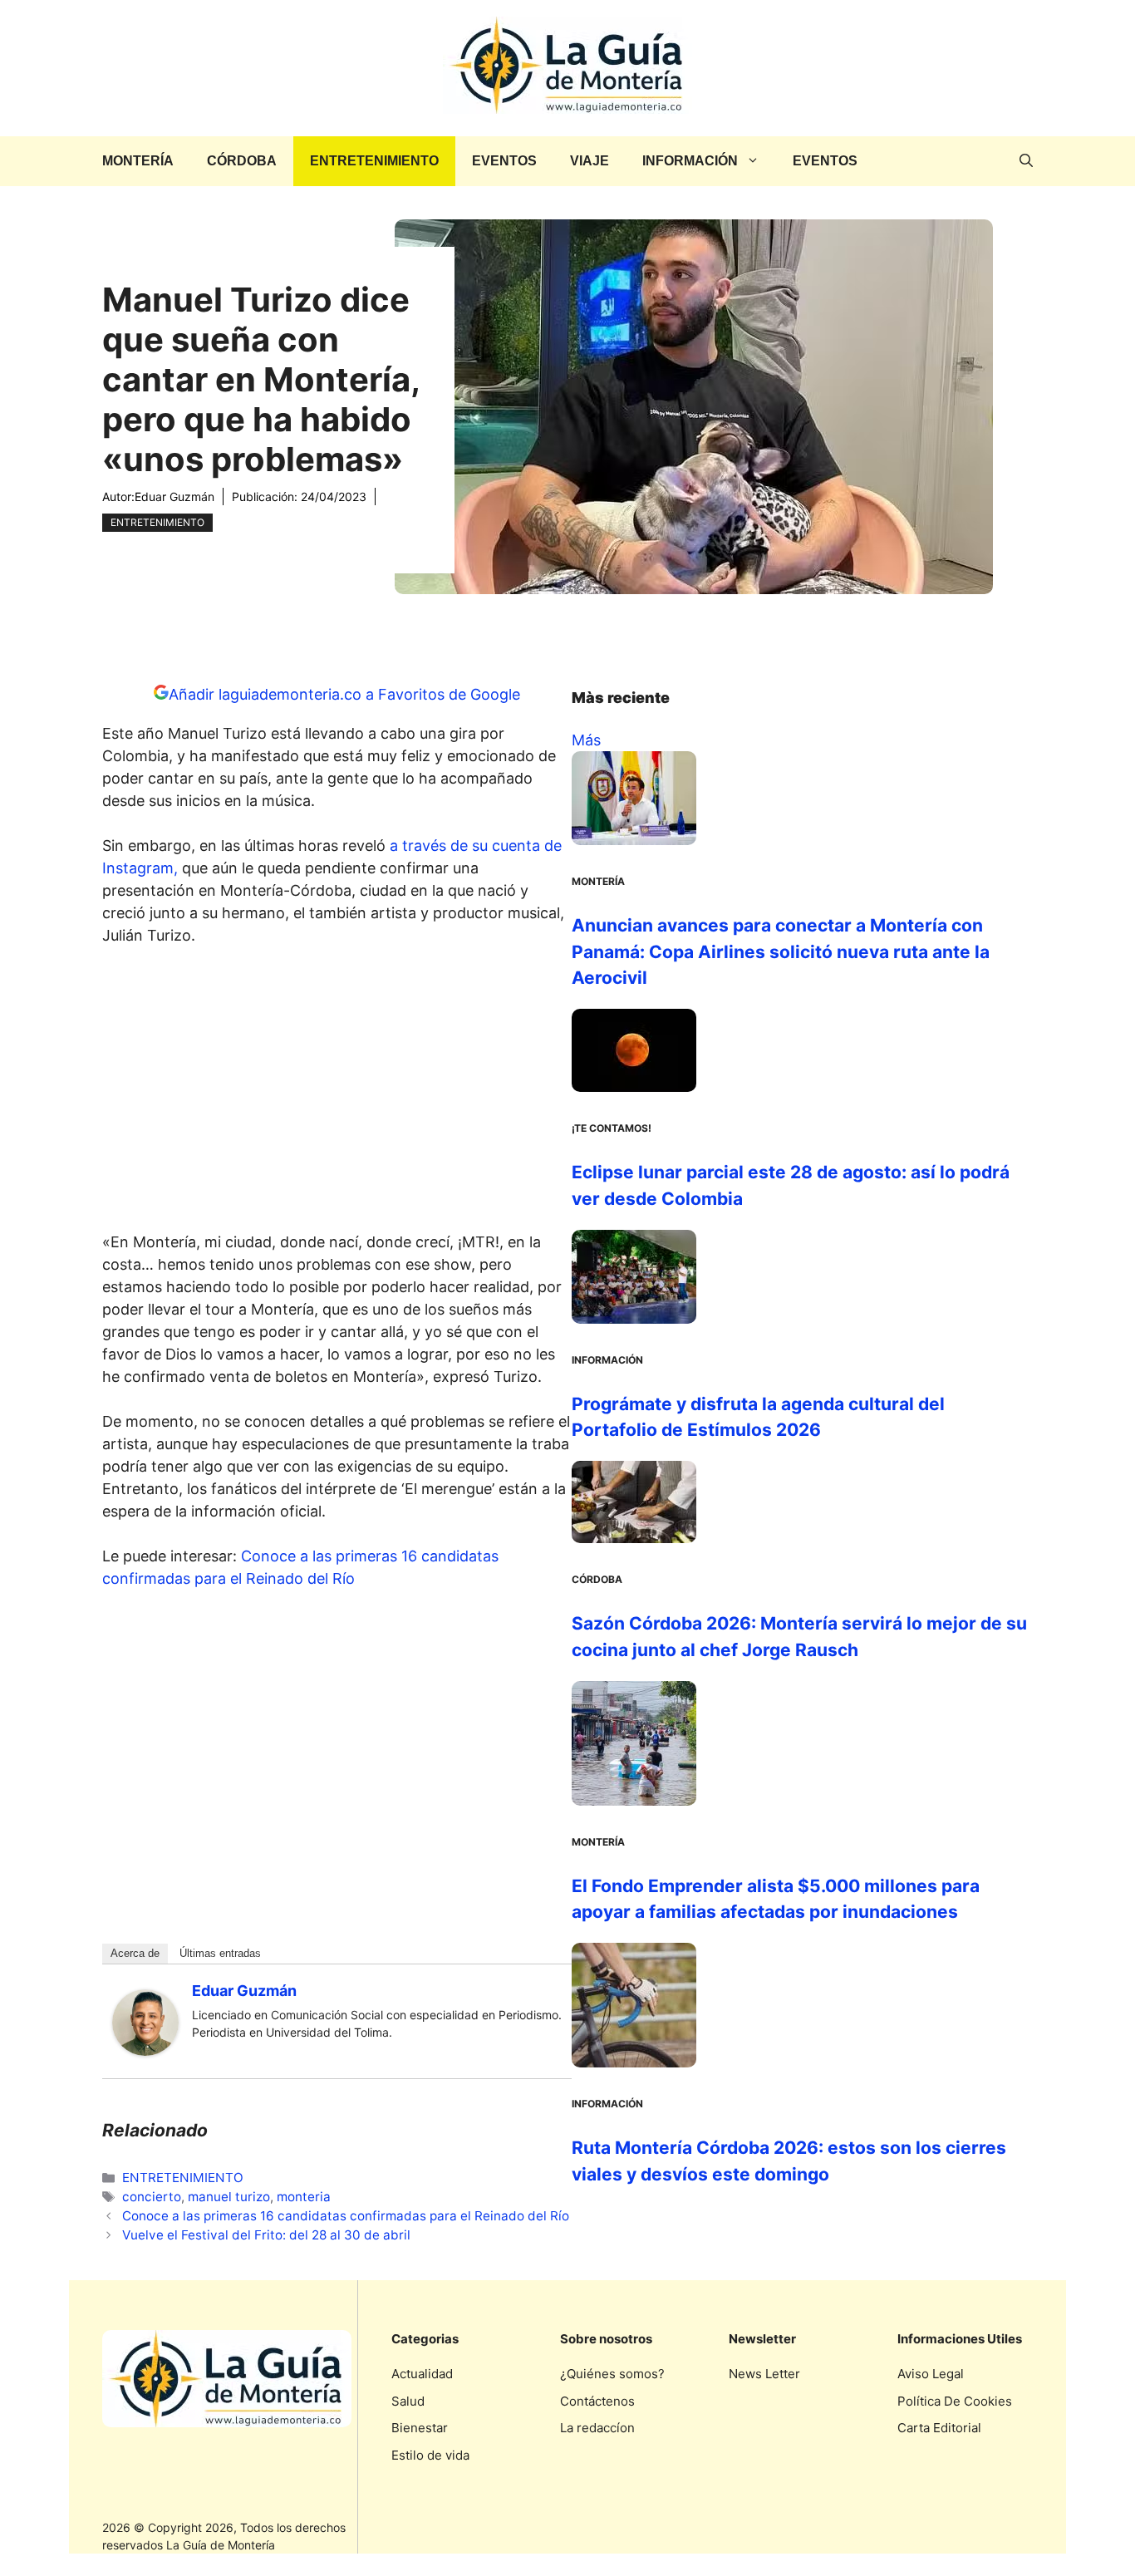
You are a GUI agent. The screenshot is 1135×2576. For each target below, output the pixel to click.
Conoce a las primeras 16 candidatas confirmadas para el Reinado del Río (346, 2216)
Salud (408, 2401)
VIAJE (590, 161)
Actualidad (422, 2374)
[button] (1026, 161)
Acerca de (135, 1953)
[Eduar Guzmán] (145, 2050)
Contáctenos (597, 2401)
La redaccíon (597, 2428)
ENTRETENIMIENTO (374, 161)
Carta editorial (939, 2428)
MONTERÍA (138, 161)
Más (586, 740)
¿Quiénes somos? (612, 2374)
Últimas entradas (220, 1953)
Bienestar (420, 2428)
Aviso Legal (931, 2374)
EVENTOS (504, 161)
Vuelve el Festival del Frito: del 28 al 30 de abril (266, 2235)
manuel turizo (229, 2197)
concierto (152, 2197)
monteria (304, 2197)
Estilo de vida (430, 2455)
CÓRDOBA (242, 161)
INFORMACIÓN (690, 161)
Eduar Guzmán (174, 497)
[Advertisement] (337, 1094)
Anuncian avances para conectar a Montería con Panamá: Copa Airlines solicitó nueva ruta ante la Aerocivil (781, 951)
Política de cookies (955, 2401)
